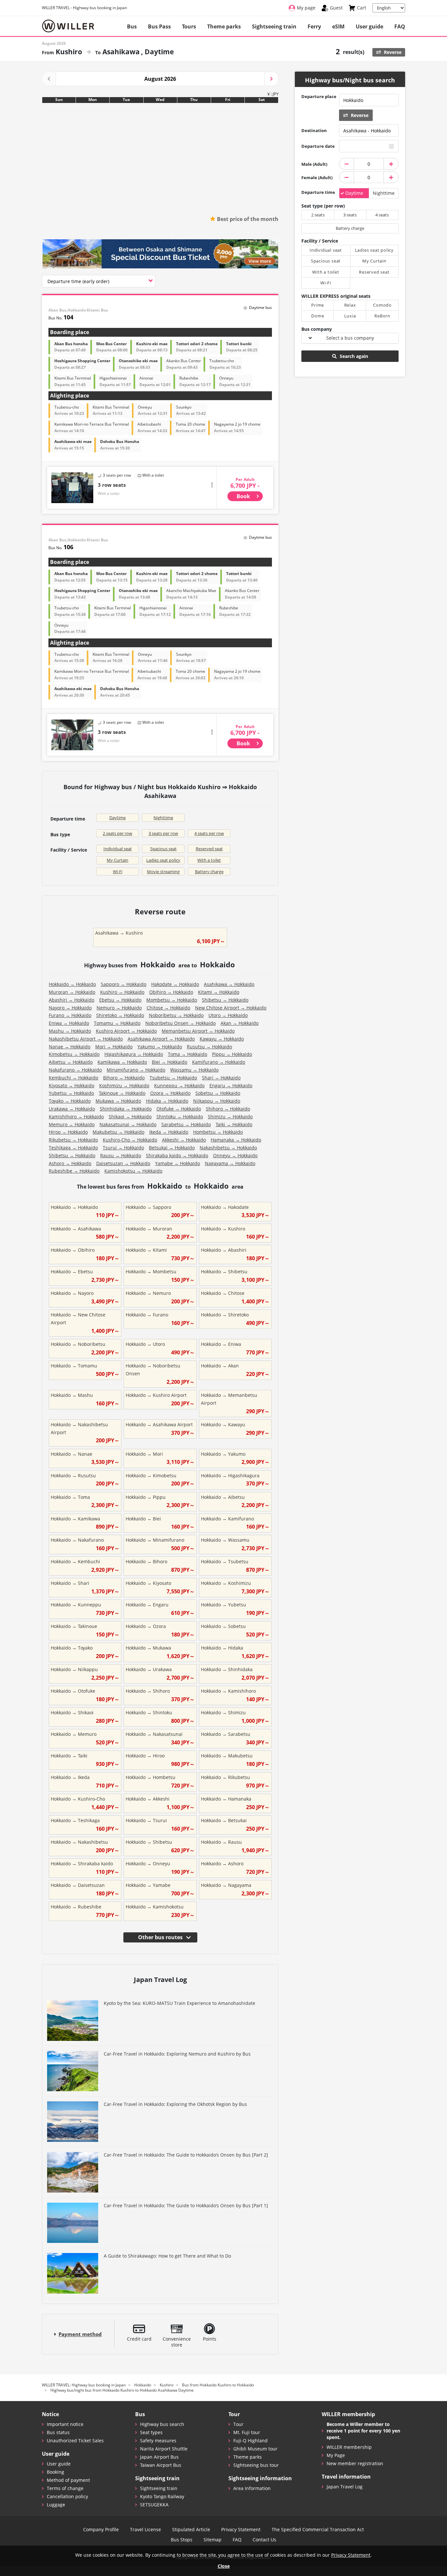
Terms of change (65, 2488)
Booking (55, 2472)
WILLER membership (349, 2447)
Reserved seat (209, 849)
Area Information (252, 2488)
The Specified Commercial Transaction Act (318, 2530)
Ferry (314, 26)
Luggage (56, 2505)
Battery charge (209, 872)
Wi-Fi (118, 872)
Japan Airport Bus (159, 2457)
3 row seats (112, 485)
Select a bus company (350, 338)
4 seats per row (209, 833)
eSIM (338, 26)
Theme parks (224, 26)
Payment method (80, 2334)
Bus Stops (182, 2540)
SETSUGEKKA (154, 2505)
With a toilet (209, 860)
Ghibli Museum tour (255, 2449)
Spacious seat (163, 849)
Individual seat (118, 849)
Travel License (145, 2530)
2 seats (318, 215)
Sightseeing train (274, 26)
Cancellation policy (67, 2496)
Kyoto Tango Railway (162, 2496)
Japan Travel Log (345, 2487)
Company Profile (101, 2530)
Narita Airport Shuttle (164, 2449)
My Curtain (117, 860)
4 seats (382, 215)
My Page (336, 2455)
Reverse (392, 52)
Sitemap (213, 2540)
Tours (189, 26)
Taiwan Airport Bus (161, 2465)
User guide (369, 26)
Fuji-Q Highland (250, 2440)
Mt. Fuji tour (247, 2432)
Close (224, 2566)
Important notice (65, 2424)
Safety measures (158, 2440)
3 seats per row (163, 833)
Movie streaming (163, 872)
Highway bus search (162, 2424)
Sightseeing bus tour (256, 2465)
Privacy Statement (241, 2530)
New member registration (355, 2463)
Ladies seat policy (163, 860)
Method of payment (68, 2480)
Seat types (151, 2432)
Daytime (117, 818)
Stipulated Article (191, 2530)
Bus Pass (159, 26)
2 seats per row (117, 833)
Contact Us (264, 2540)
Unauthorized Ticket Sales (75, 2440)
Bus (132, 26)
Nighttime (163, 818)
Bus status (58, 2432)
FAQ (400, 26)
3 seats (350, 215)
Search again (353, 356)
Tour (238, 2424)
